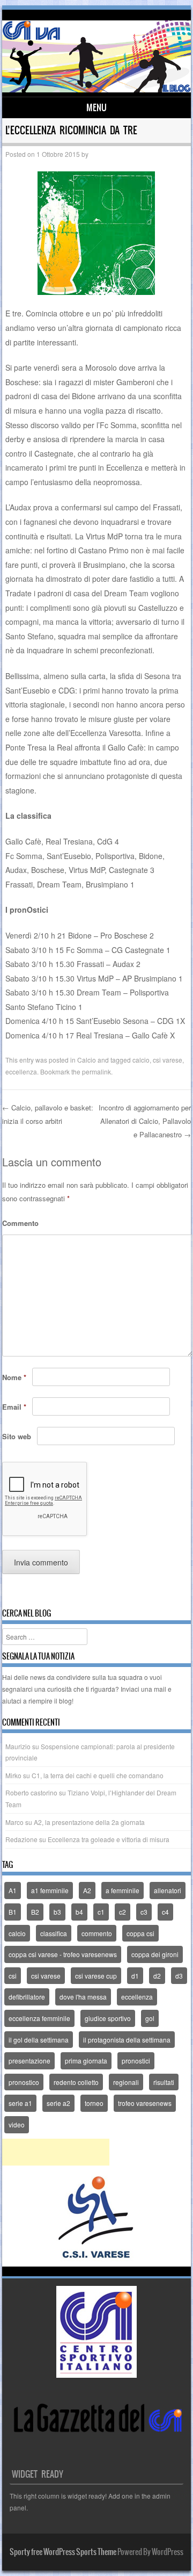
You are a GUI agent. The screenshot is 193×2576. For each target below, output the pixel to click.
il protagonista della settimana (127, 2040)
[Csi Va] (97, 89)
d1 (135, 1976)
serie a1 (20, 2103)
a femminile (123, 1890)
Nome (14, 1377)
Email (14, 1407)
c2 (123, 1912)
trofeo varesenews (145, 2103)
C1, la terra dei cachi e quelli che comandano (98, 1775)
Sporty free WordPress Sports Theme (63, 2552)
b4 (79, 1912)
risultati (164, 2082)
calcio (141, 1060)
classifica (54, 1933)
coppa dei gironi (155, 1954)
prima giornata (86, 2061)
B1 (13, 1912)
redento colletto (76, 2082)
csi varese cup (96, 1976)
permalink (96, 1071)
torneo (94, 2103)
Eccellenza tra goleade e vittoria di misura (109, 1839)
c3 (144, 1912)
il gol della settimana (39, 2040)
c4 (165, 1912)
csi (13, 1976)
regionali (126, 2082)
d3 (179, 1976)
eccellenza (21, 1071)
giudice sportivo (108, 2018)
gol (150, 2018)
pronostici (136, 2061)
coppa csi (140, 1933)
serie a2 (58, 2103)
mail (160, 1689)
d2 (157, 1976)
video (17, 2124)
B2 (35, 1912)
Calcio (87, 1060)
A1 (13, 1890)
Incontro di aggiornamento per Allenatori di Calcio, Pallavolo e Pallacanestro (145, 1121)
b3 (57, 1912)
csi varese (168, 1060)
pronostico (24, 2082)
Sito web (17, 1436)
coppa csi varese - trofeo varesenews (63, 1954)
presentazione (29, 2061)
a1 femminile (50, 1890)
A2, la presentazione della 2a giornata (89, 1822)
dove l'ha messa (83, 1997)
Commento (20, 1223)
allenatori (168, 1890)
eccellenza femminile (39, 2018)
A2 (87, 1890)
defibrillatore (27, 1997)
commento (97, 1933)
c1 (101, 1912)
